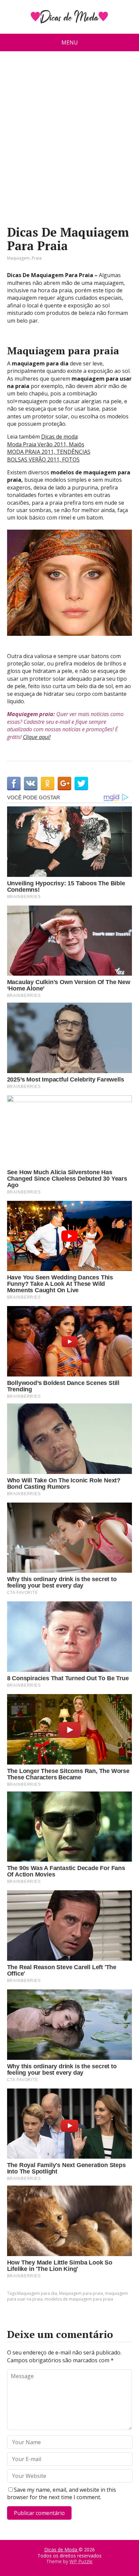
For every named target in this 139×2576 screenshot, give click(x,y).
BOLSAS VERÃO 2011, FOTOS (43, 460)
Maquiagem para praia (81, 2293)
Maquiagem (18, 258)
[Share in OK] (48, 783)
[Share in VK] (31, 783)
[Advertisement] (69, 141)
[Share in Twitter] (81, 783)
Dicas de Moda (61, 2550)
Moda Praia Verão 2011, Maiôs (46, 444)
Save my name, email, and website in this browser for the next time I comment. (62, 2493)
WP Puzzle (81, 2561)
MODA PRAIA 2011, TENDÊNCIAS (49, 452)
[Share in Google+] (64, 783)
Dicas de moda (59, 437)
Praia (37, 258)
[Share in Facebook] (14, 783)
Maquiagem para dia (37, 2293)
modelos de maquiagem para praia (79, 2299)
